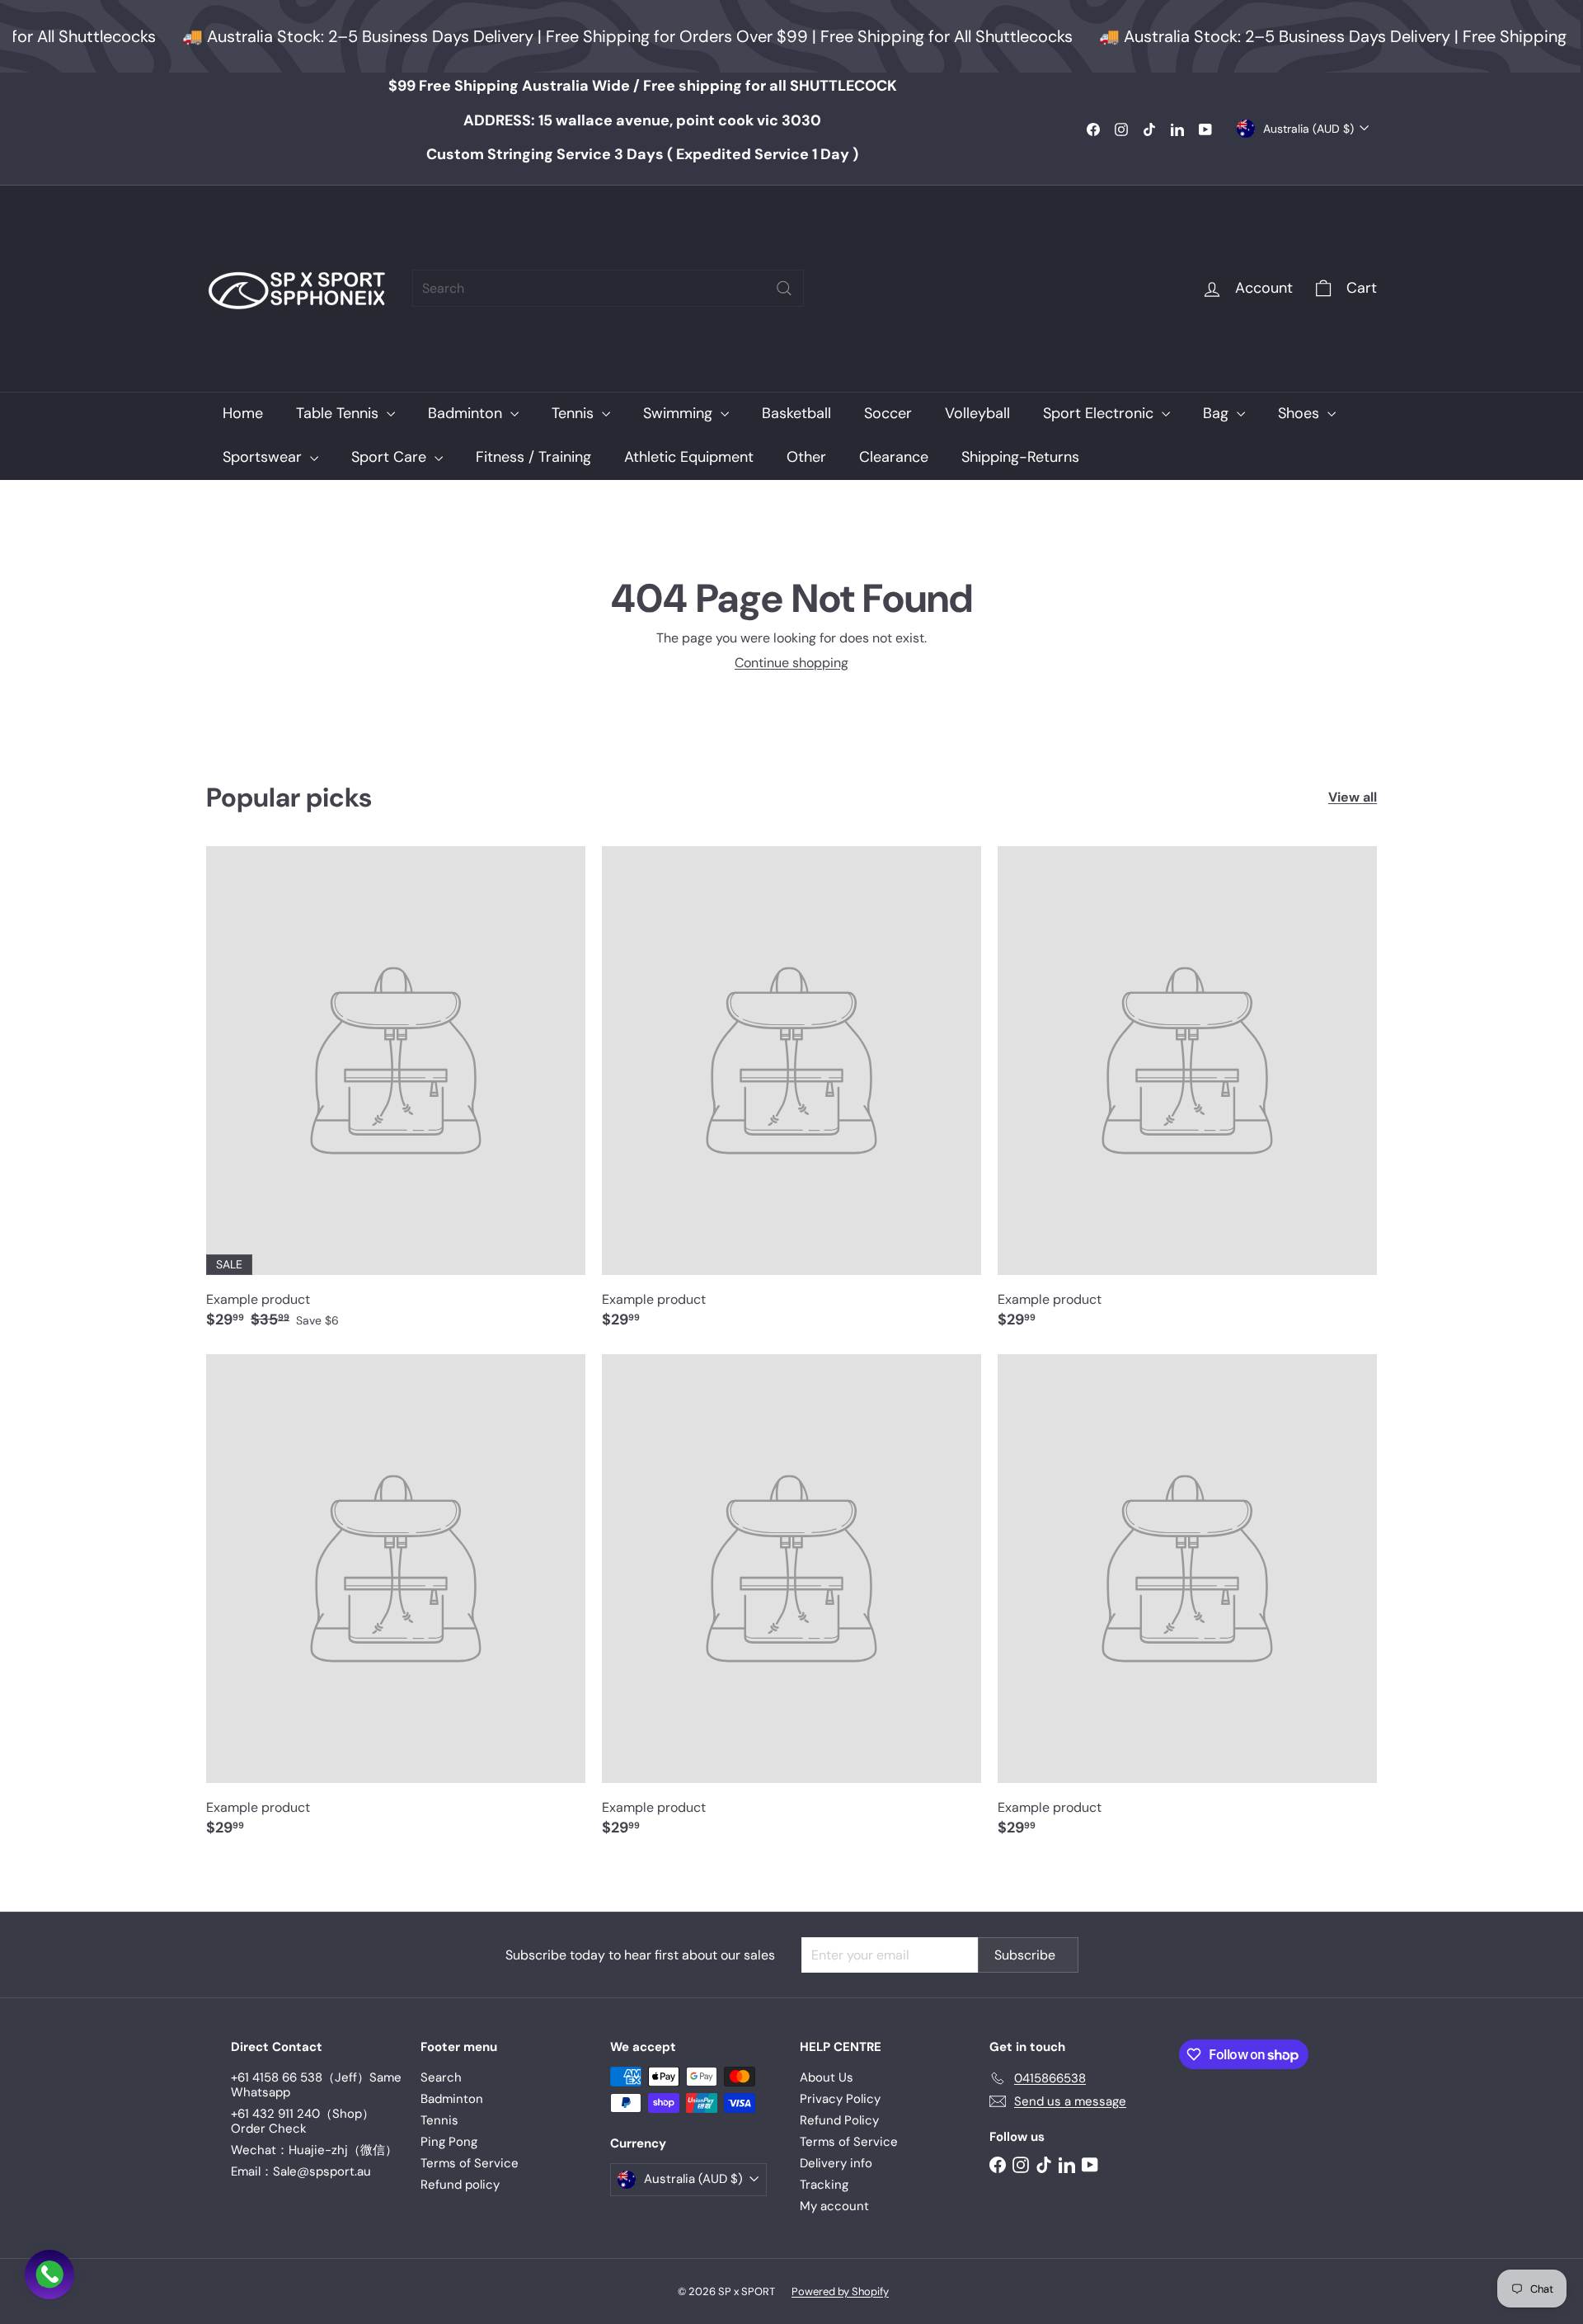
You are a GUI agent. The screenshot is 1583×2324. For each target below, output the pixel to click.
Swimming (680, 413)
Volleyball (977, 413)
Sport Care (391, 457)
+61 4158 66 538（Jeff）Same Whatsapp (316, 2085)
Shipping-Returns (1020, 457)
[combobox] (608, 288)
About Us (827, 2077)
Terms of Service (470, 2163)
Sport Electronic (1100, 413)
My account (834, 2206)
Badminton (467, 413)
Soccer (888, 413)
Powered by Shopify (840, 2291)
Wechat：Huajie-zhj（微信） (314, 2150)
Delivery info (836, 2163)
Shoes (1301, 413)
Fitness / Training (533, 457)
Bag (1218, 413)
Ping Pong (449, 2142)
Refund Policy (839, 2120)
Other (806, 457)
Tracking (824, 2185)
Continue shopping (791, 663)
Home (243, 413)
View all (1353, 797)
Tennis (575, 413)
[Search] (784, 288)
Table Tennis (339, 413)
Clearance (894, 457)
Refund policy (460, 2185)
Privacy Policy (840, 2099)
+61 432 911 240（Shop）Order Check (303, 2121)
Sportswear (264, 457)
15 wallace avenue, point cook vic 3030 (642, 120)
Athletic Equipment (689, 457)
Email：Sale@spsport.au (301, 2171)
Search (441, 2077)
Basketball (796, 413)
